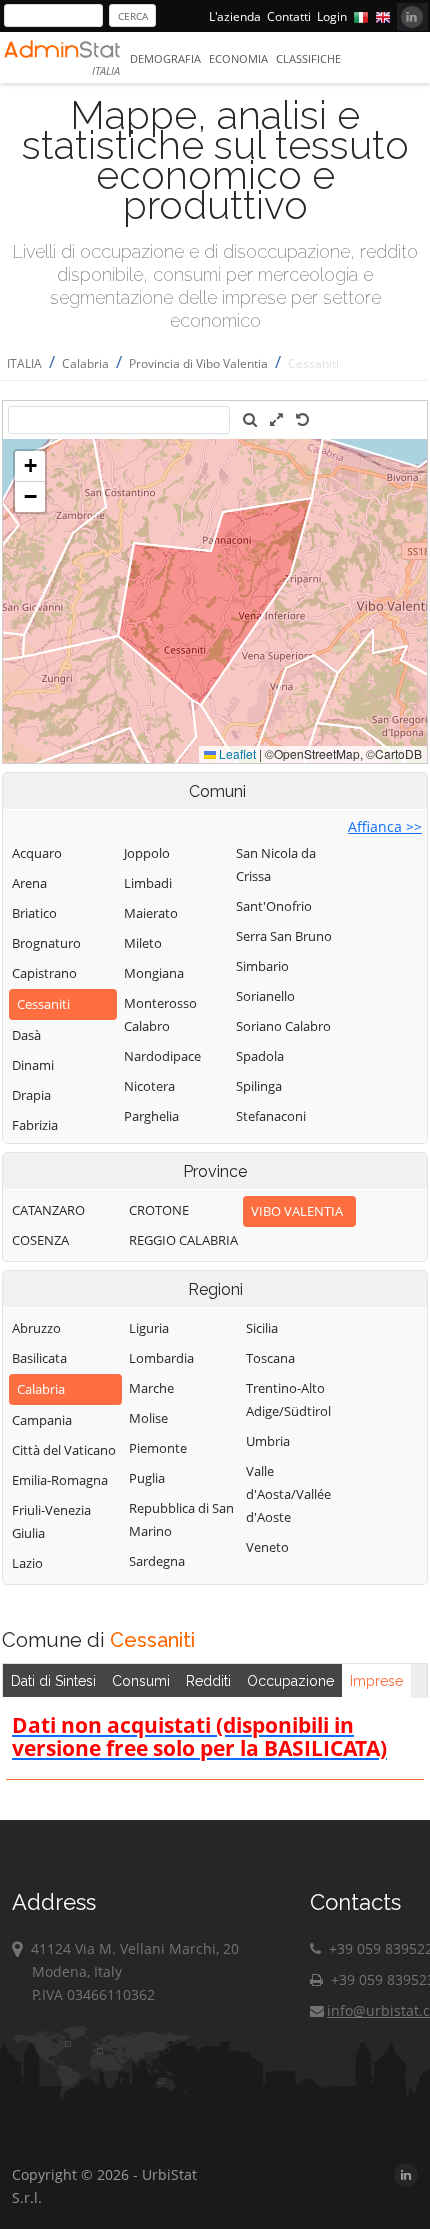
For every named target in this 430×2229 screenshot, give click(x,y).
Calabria (85, 363)
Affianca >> (385, 826)
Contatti (289, 16)
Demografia (165, 58)
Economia (238, 58)
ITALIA (24, 363)
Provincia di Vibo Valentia (198, 363)
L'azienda (235, 16)
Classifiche (308, 58)
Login (332, 16)
